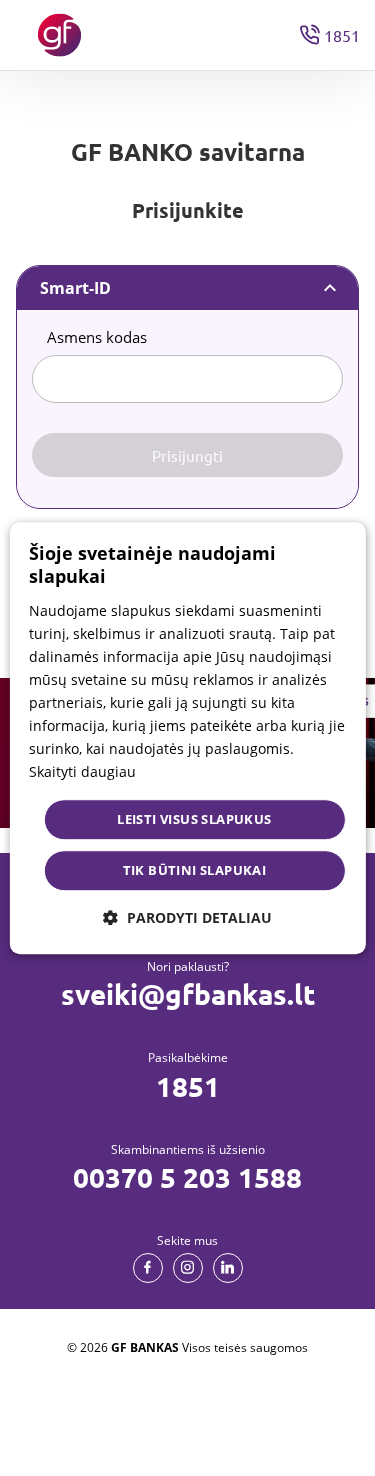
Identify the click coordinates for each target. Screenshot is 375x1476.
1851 (188, 1086)
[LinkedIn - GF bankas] (228, 1268)
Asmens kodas (97, 337)
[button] (187, 917)
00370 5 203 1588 (187, 1177)
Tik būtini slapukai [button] (195, 870)
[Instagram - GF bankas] (188, 1268)
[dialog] (187, 738)
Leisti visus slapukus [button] (194, 819)
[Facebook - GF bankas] (148, 1268)
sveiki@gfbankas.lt (188, 994)
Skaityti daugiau (82, 772)
